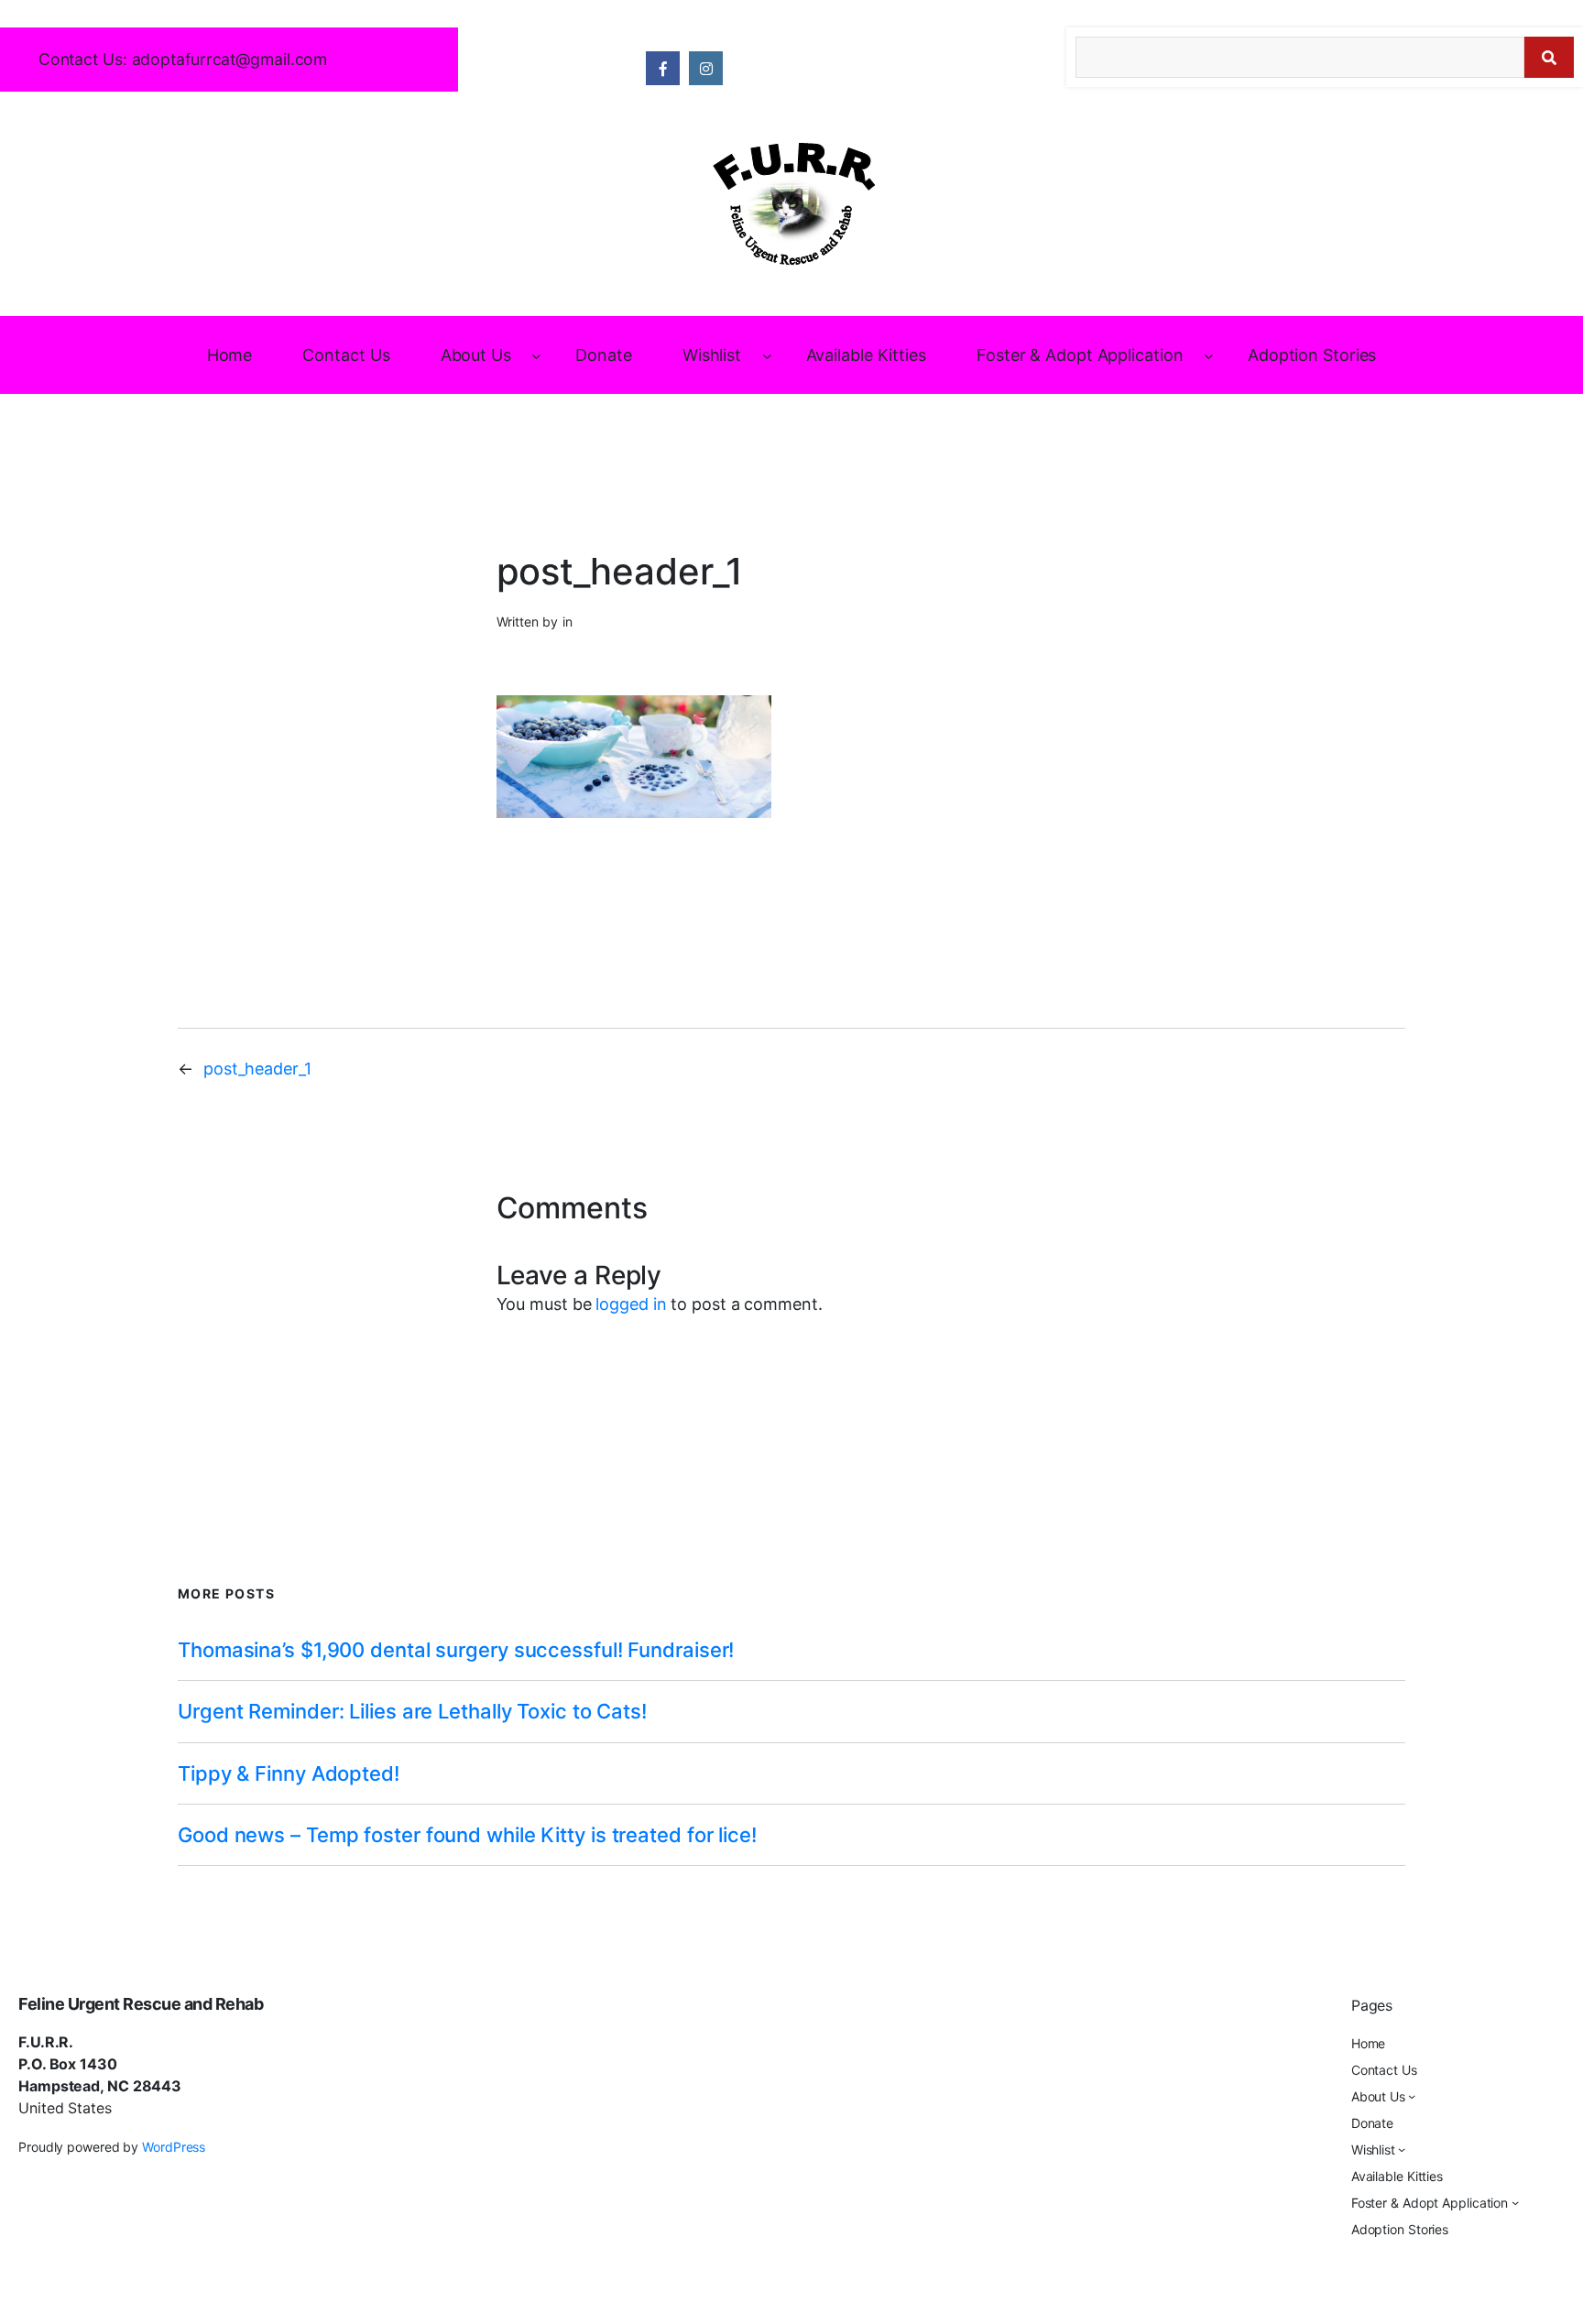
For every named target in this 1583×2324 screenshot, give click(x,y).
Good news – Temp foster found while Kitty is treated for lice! (467, 1835)
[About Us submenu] (536, 355)
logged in (631, 1304)
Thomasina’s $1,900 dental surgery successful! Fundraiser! (456, 1650)
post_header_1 (257, 1069)
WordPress (174, 2147)
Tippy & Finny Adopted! (289, 1773)
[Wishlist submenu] (767, 355)
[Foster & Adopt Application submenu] (1209, 355)
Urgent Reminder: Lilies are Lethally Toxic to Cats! (412, 1711)
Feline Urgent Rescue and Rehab (141, 2004)
